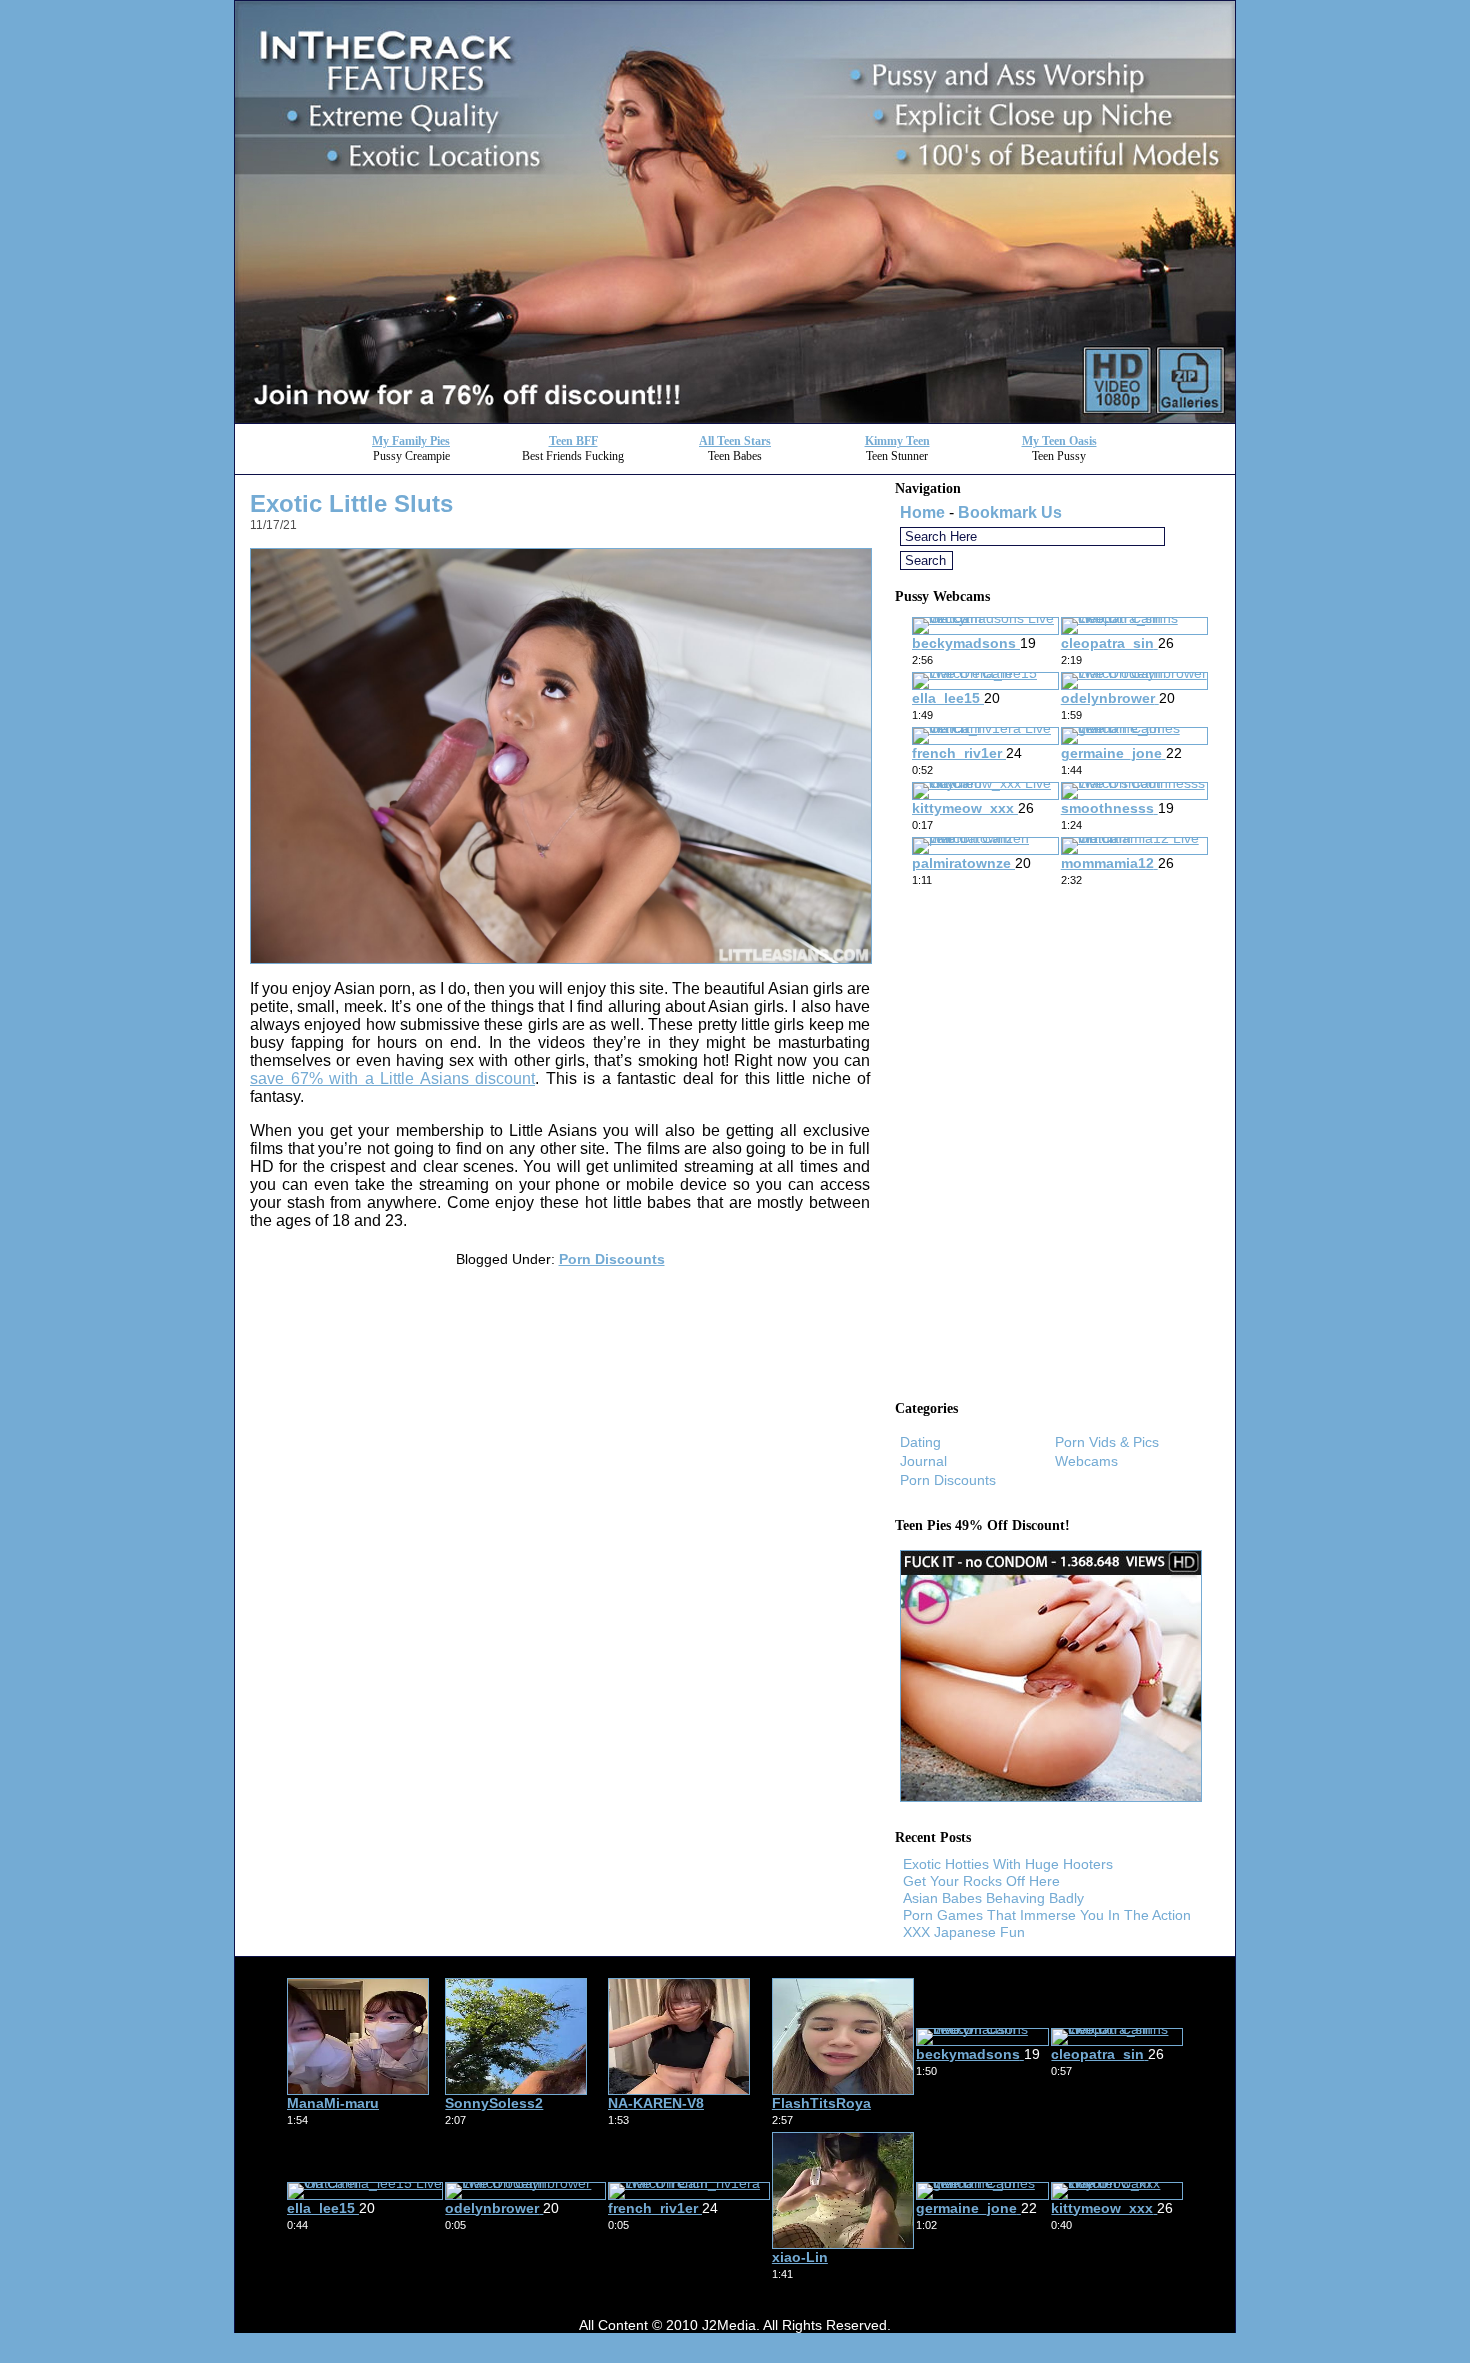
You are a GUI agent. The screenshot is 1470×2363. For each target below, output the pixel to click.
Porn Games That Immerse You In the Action (1047, 1915)
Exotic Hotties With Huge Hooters (1008, 1864)
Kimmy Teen (897, 441)
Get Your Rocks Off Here (981, 1881)
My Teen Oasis (1059, 441)
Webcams (1086, 1461)
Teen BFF (573, 441)
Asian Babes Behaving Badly (993, 1898)
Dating (920, 1442)
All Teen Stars (735, 441)
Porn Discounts (612, 1259)
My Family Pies (411, 441)
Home (922, 512)
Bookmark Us (1010, 512)
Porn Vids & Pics (1107, 1442)
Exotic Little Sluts (351, 503)
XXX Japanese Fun (964, 1932)
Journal (923, 1461)
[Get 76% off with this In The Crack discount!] (735, 417)
